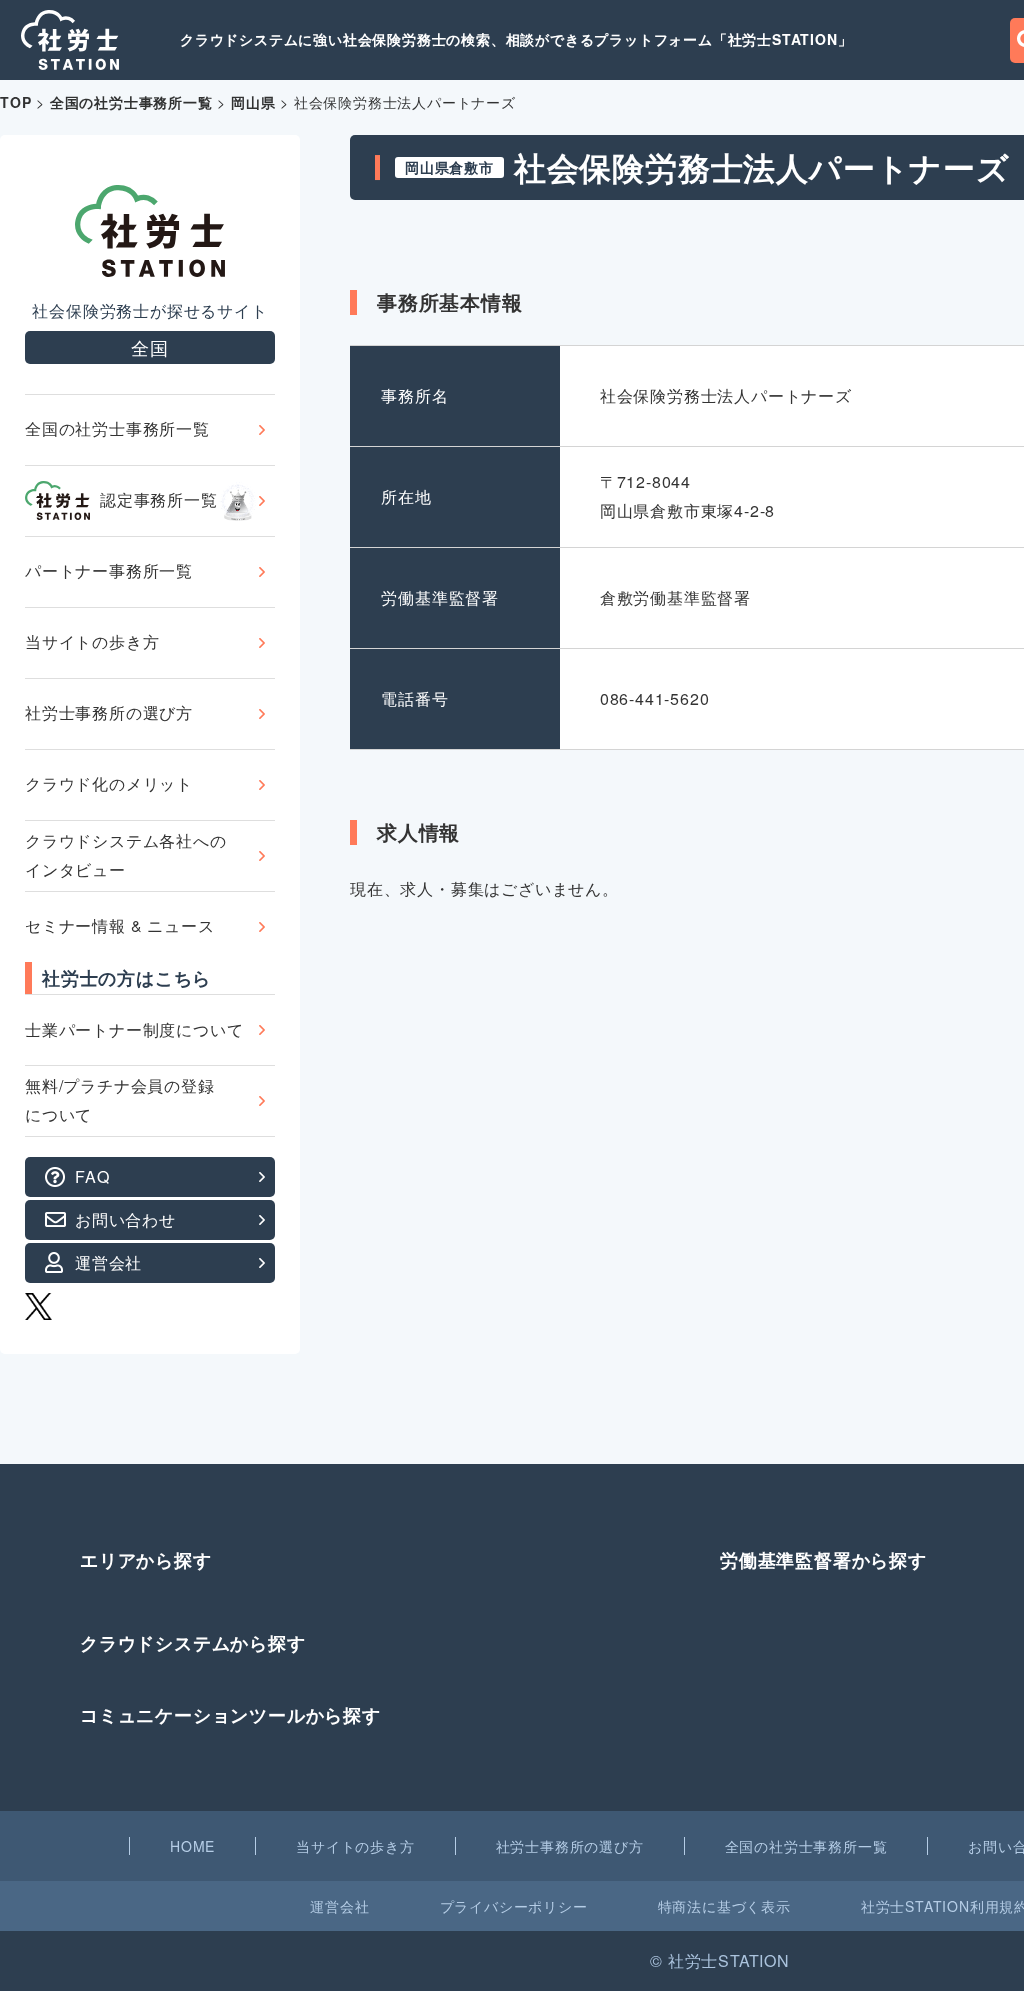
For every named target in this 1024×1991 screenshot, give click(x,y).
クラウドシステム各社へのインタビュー (126, 855)
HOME (192, 1846)
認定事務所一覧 (159, 499)
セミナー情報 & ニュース (119, 925)
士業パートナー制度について (134, 1029)
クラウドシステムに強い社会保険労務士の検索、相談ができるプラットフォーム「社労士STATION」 (516, 39)
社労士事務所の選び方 (109, 712)
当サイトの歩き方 (92, 641)
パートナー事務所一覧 (109, 570)
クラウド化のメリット (109, 783)
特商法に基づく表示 (724, 1906)
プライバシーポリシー (514, 1906)
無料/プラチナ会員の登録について (120, 1100)
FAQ (92, 1176)
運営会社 (108, 1262)
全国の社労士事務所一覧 (117, 428)
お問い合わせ (125, 1219)
